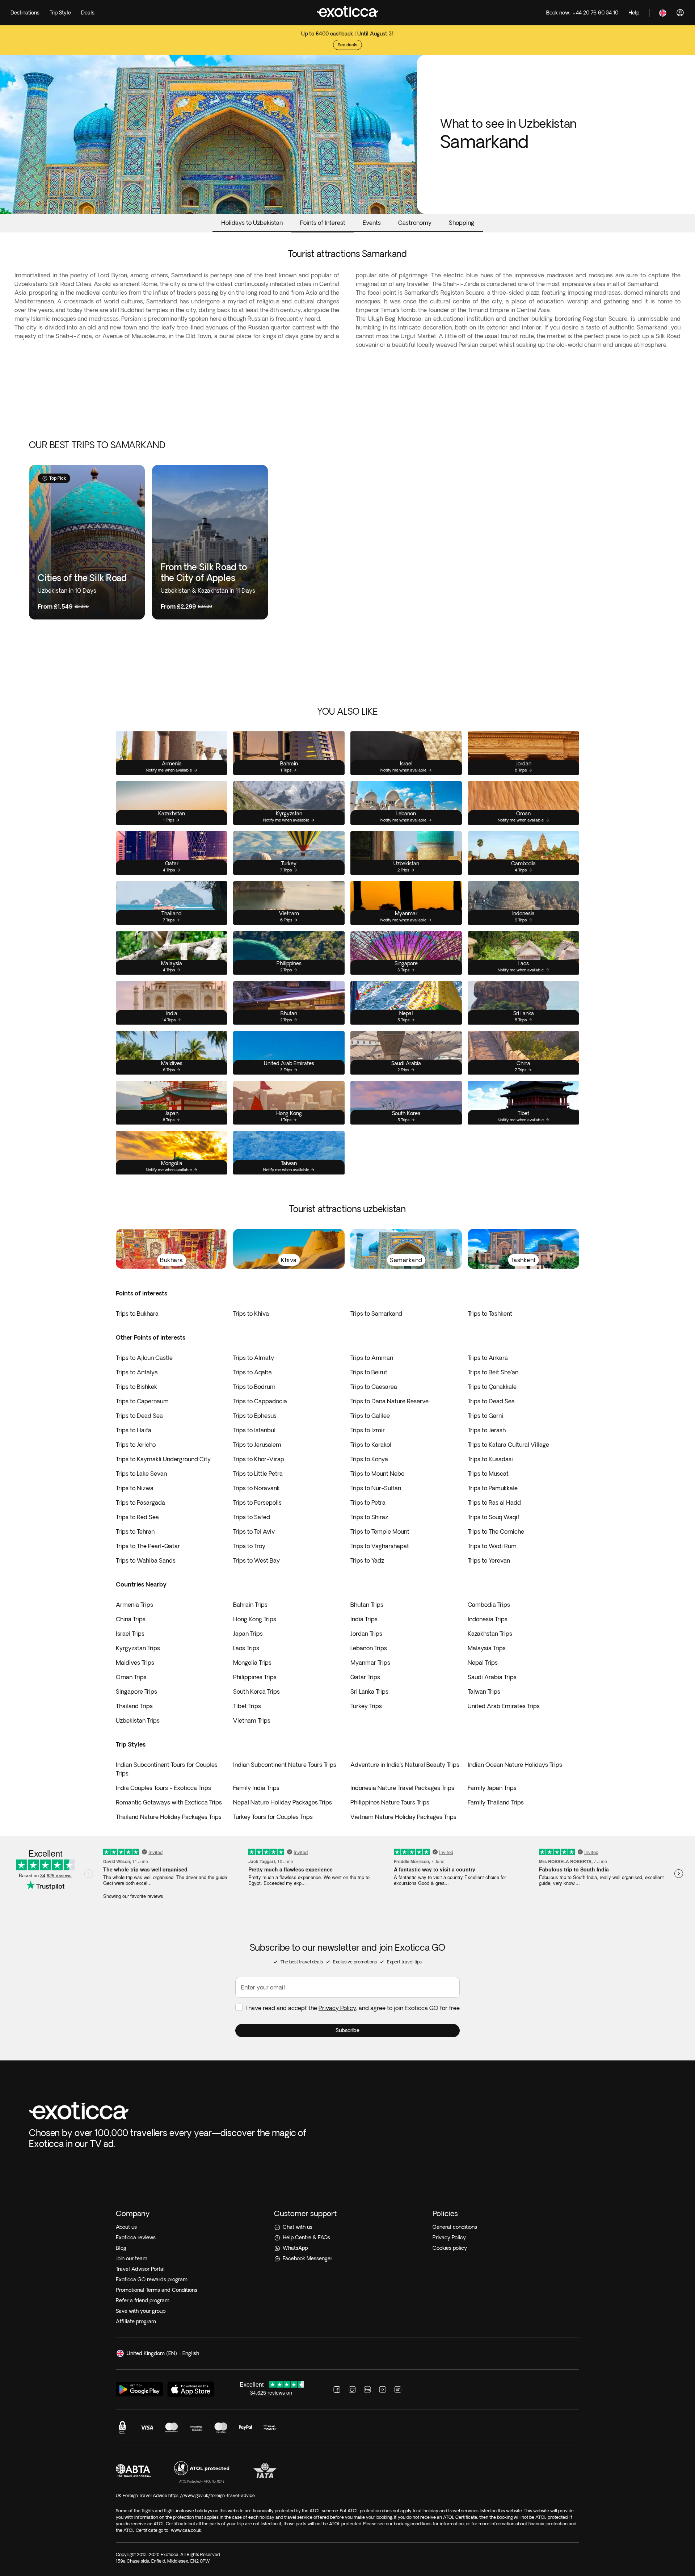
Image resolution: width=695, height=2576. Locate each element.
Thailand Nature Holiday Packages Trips (169, 1817)
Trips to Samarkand (376, 1314)
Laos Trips (246, 1648)
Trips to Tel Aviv (254, 1531)
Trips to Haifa (134, 1430)
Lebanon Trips (369, 1648)
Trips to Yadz (367, 1560)
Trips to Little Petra (258, 1474)
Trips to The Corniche (496, 1531)
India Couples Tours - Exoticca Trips (163, 1788)
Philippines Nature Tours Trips (390, 1802)
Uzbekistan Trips (138, 1720)
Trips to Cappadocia (260, 1401)
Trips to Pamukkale (493, 1488)
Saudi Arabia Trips (492, 1677)
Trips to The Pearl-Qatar (148, 1546)
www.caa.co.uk (186, 2530)
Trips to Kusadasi (490, 1459)
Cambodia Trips (489, 1605)
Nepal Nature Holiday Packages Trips (283, 1802)
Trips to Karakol (371, 1445)
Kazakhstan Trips (490, 1634)
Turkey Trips (366, 1706)
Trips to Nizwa (135, 1488)
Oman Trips (131, 1677)
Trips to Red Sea (137, 1517)
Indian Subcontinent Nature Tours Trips (285, 1765)
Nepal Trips (483, 1663)
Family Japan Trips (492, 1788)
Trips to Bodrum (254, 1387)
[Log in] (680, 13)
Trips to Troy (249, 1546)
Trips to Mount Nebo (377, 1474)
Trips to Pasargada (140, 1503)
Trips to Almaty (254, 1358)
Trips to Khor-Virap (259, 1459)
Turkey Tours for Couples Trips (273, 1817)
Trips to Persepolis (257, 1503)
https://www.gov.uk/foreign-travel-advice (212, 2495)
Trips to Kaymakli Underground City (163, 1459)
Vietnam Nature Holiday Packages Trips (403, 1817)
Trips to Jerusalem (257, 1445)
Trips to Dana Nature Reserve (389, 1401)
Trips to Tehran (135, 1531)
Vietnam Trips (252, 1720)
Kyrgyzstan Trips (138, 1648)
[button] (347, 2031)
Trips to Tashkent (490, 1314)
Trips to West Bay (256, 1560)
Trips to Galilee (370, 1416)
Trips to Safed (252, 1517)
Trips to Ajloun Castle (144, 1358)
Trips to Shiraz (369, 1517)
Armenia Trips (134, 1605)
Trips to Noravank (256, 1488)
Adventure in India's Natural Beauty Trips (405, 1765)
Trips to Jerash (487, 1430)
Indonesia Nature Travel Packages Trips (402, 1788)
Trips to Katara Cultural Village (508, 1445)
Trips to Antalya (137, 1372)
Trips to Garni (485, 1416)
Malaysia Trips (487, 1648)
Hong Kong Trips (255, 1619)
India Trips (364, 1619)
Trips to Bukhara (137, 1314)
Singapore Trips (136, 1692)
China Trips (131, 1619)
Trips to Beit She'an (493, 1372)
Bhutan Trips (367, 1605)
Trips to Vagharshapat (380, 1546)
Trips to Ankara (488, 1358)
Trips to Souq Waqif (494, 1517)
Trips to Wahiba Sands (146, 1560)
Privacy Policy (337, 2008)
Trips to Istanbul (254, 1430)
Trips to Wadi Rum (492, 1546)
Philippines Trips (255, 1677)
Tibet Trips (247, 1706)
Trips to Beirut (369, 1372)
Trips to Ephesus (255, 1416)
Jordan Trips (366, 1634)
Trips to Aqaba (252, 1372)
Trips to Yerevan (489, 1560)
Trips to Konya (369, 1459)
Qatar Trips (365, 1677)
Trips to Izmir (368, 1430)
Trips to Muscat (488, 1474)
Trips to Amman (372, 1358)
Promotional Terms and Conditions (157, 2290)
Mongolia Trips (252, 1663)
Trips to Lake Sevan (141, 1474)
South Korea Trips (256, 1692)
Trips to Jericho (136, 1445)
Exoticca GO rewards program (152, 2279)
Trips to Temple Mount (380, 1531)
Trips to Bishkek (136, 1387)
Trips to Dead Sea (491, 1401)
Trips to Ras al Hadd (494, 1503)
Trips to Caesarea (374, 1387)
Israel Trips (130, 1634)
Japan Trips (248, 1634)
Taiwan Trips (484, 1692)
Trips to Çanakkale (492, 1387)
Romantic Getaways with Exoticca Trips (169, 1802)
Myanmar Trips (370, 1663)
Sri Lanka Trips (369, 1692)
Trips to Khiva (251, 1314)
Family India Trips (256, 1788)
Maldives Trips (135, 1663)
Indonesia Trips (488, 1619)
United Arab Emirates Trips (504, 1706)
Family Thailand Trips (496, 1802)
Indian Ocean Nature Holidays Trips (515, 1765)
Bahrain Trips (250, 1605)
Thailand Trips (134, 1706)
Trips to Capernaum (142, 1401)
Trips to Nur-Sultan (376, 1488)
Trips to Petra (368, 1503)
